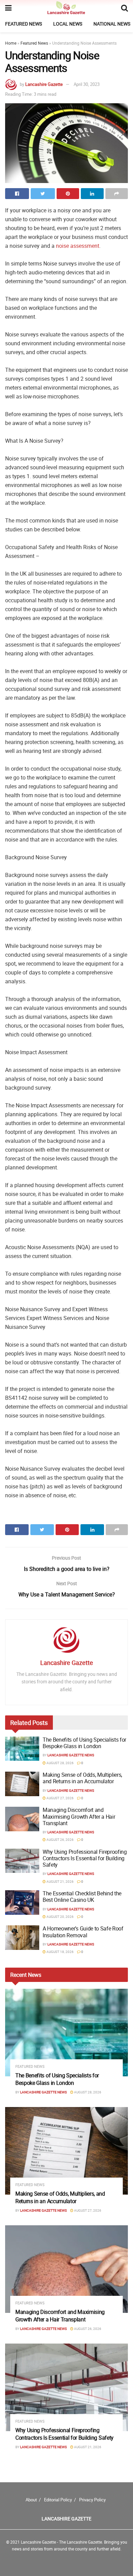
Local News (68, 24)
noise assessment (78, 246)
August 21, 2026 (60, 1881)
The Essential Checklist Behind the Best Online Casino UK (82, 1897)
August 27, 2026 (60, 1798)
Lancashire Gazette (44, 84)
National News (112, 24)
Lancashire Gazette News (71, 1755)
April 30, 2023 (87, 84)
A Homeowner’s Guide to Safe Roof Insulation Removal (83, 1932)
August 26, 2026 (60, 1839)
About (31, 2500)
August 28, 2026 (60, 1763)
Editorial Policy (58, 2500)
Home (11, 43)
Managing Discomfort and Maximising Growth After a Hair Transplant (79, 1816)
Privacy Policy (92, 2500)
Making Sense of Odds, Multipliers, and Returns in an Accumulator (82, 1778)
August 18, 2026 (60, 1952)
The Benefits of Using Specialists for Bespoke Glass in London (84, 1743)
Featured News (24, 24)
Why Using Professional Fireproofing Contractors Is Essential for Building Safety (85, 1858)
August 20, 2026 (60, 1916)
